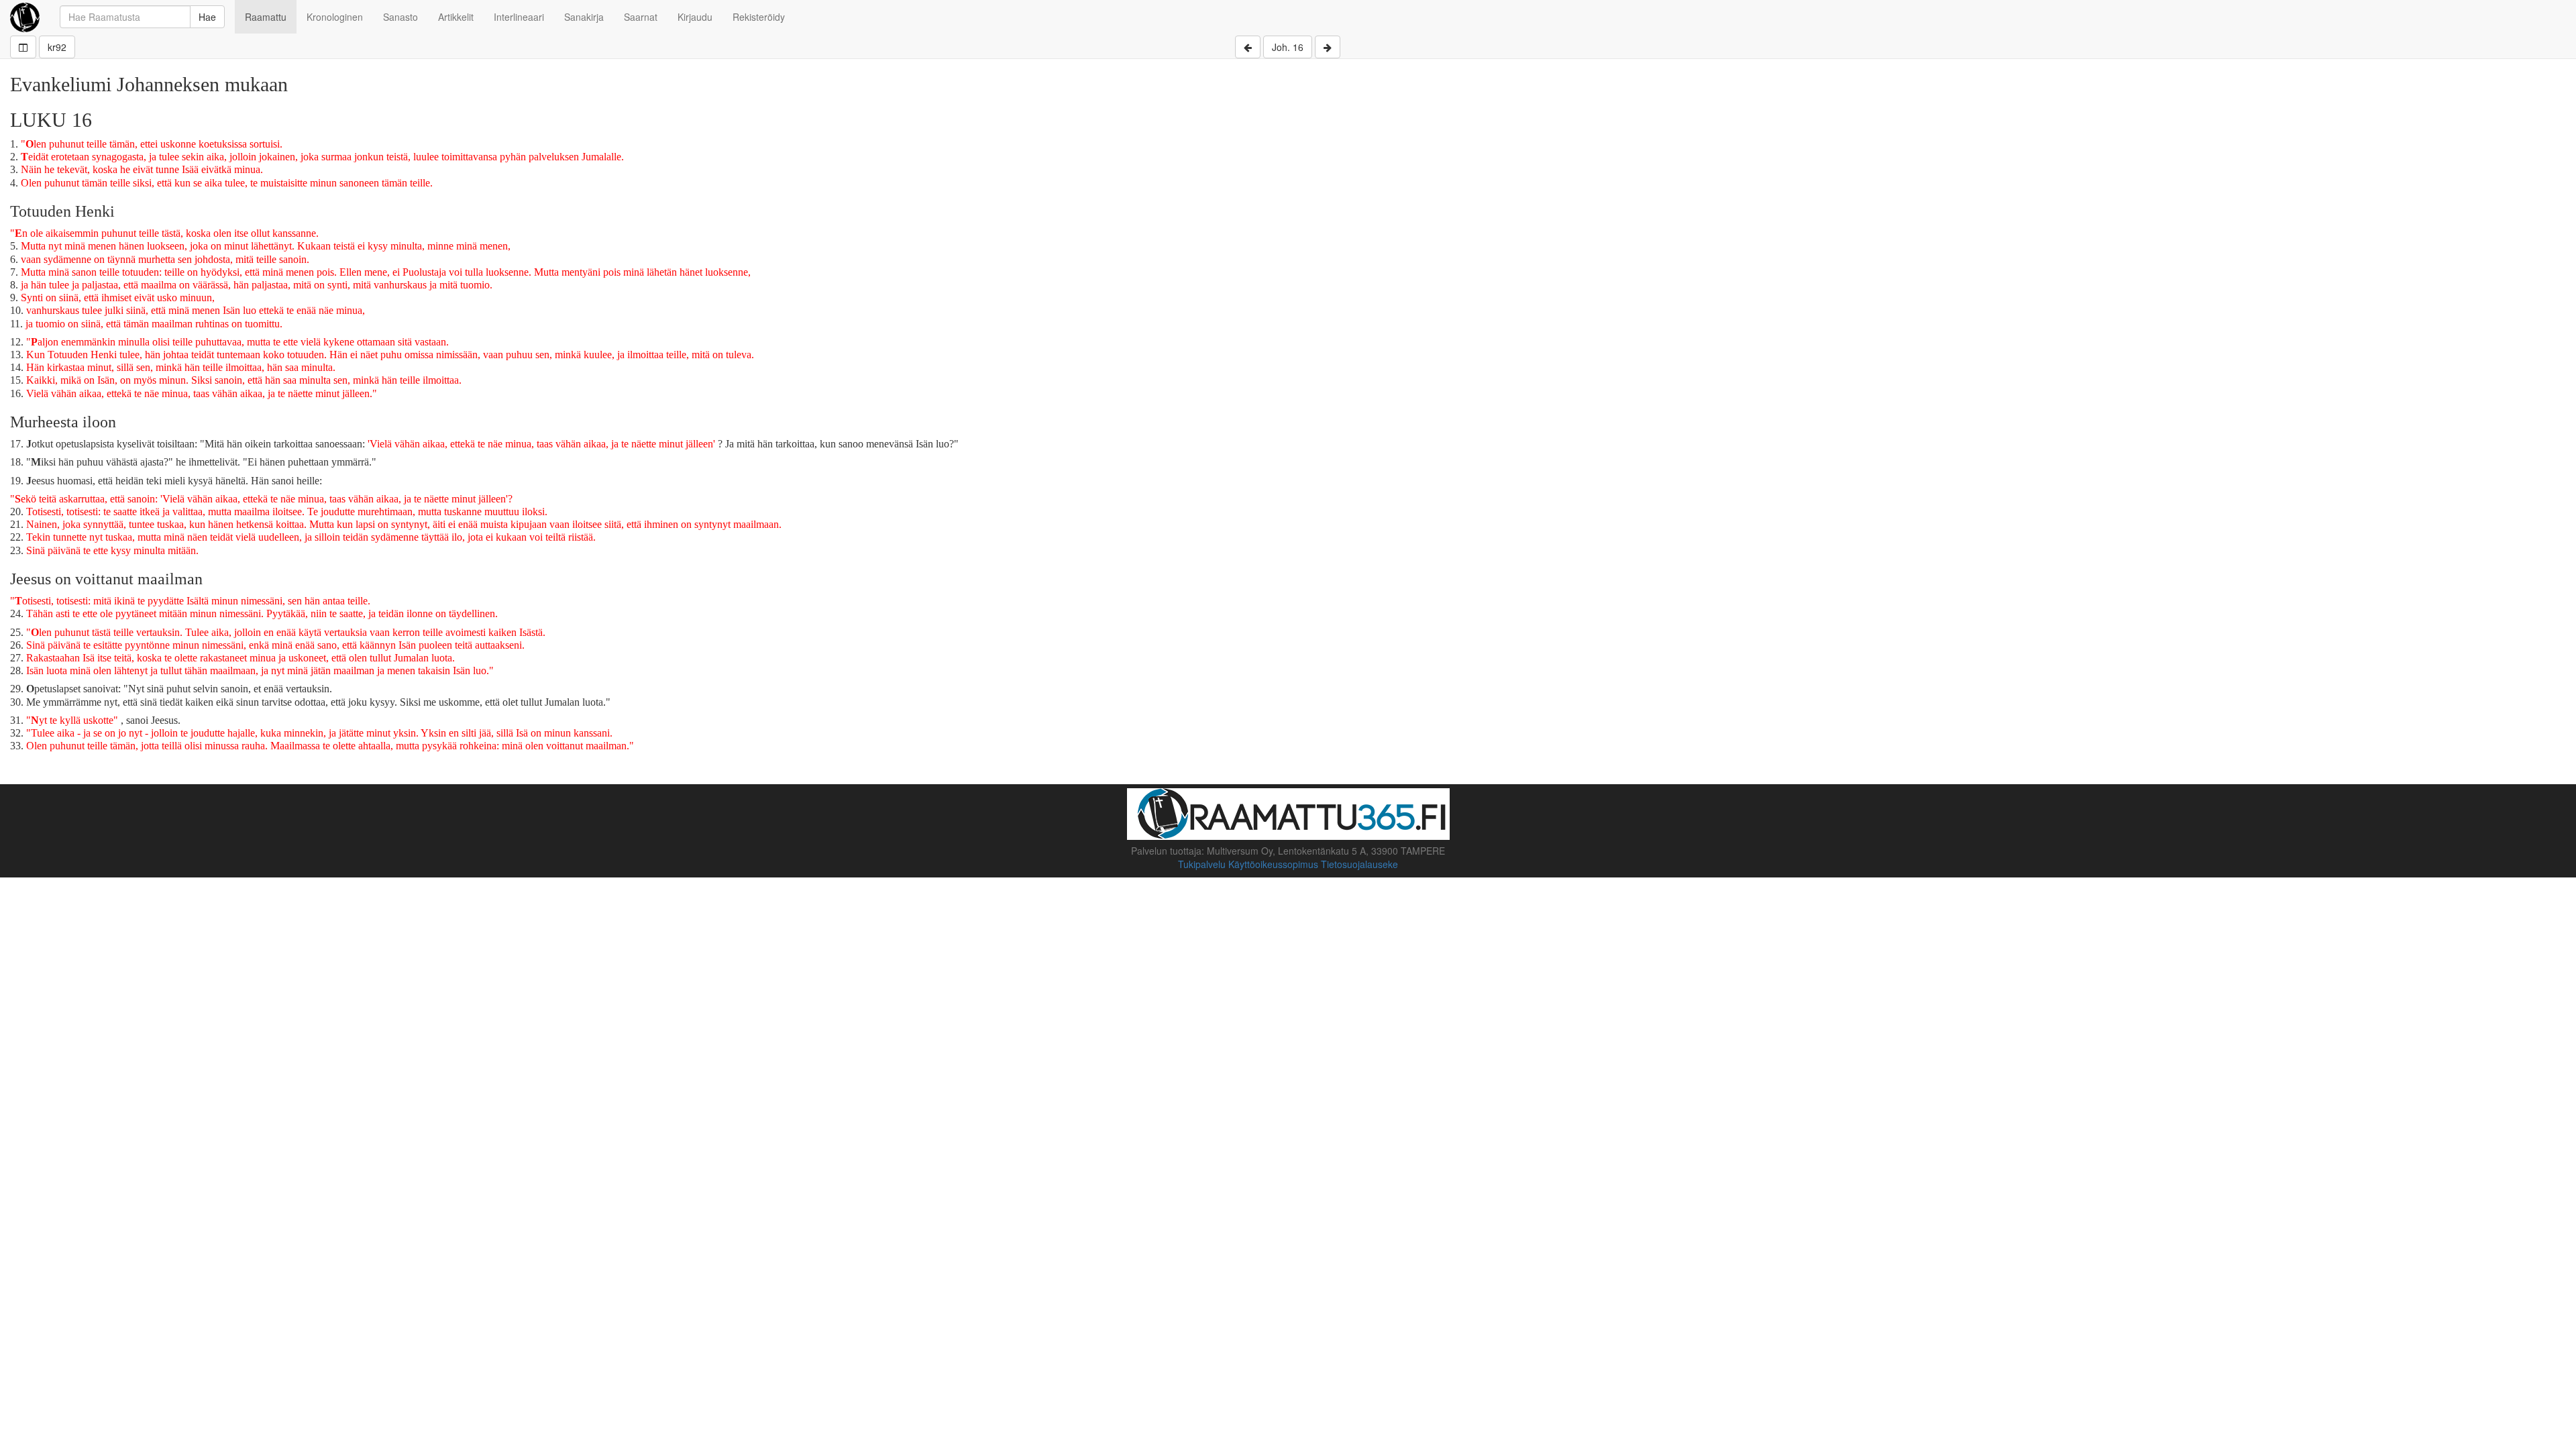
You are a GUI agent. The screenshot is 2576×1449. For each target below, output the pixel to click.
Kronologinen (335, 17)
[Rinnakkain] (23, 47)
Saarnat (641, 17)
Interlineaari (519, 17)
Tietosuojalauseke (1359, 864)
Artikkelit (456, 17)
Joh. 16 (1288, 47)
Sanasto (400, 17)
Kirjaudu (695, 17)
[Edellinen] (1248, 47)
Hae (207, 17)
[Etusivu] (25, 17)
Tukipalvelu (1202, 864)
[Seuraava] (1328, 47)
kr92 (57, 47)
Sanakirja (584, 17)
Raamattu (266, 17)
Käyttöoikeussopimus (1273, 864)
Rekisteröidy (759, 17)
